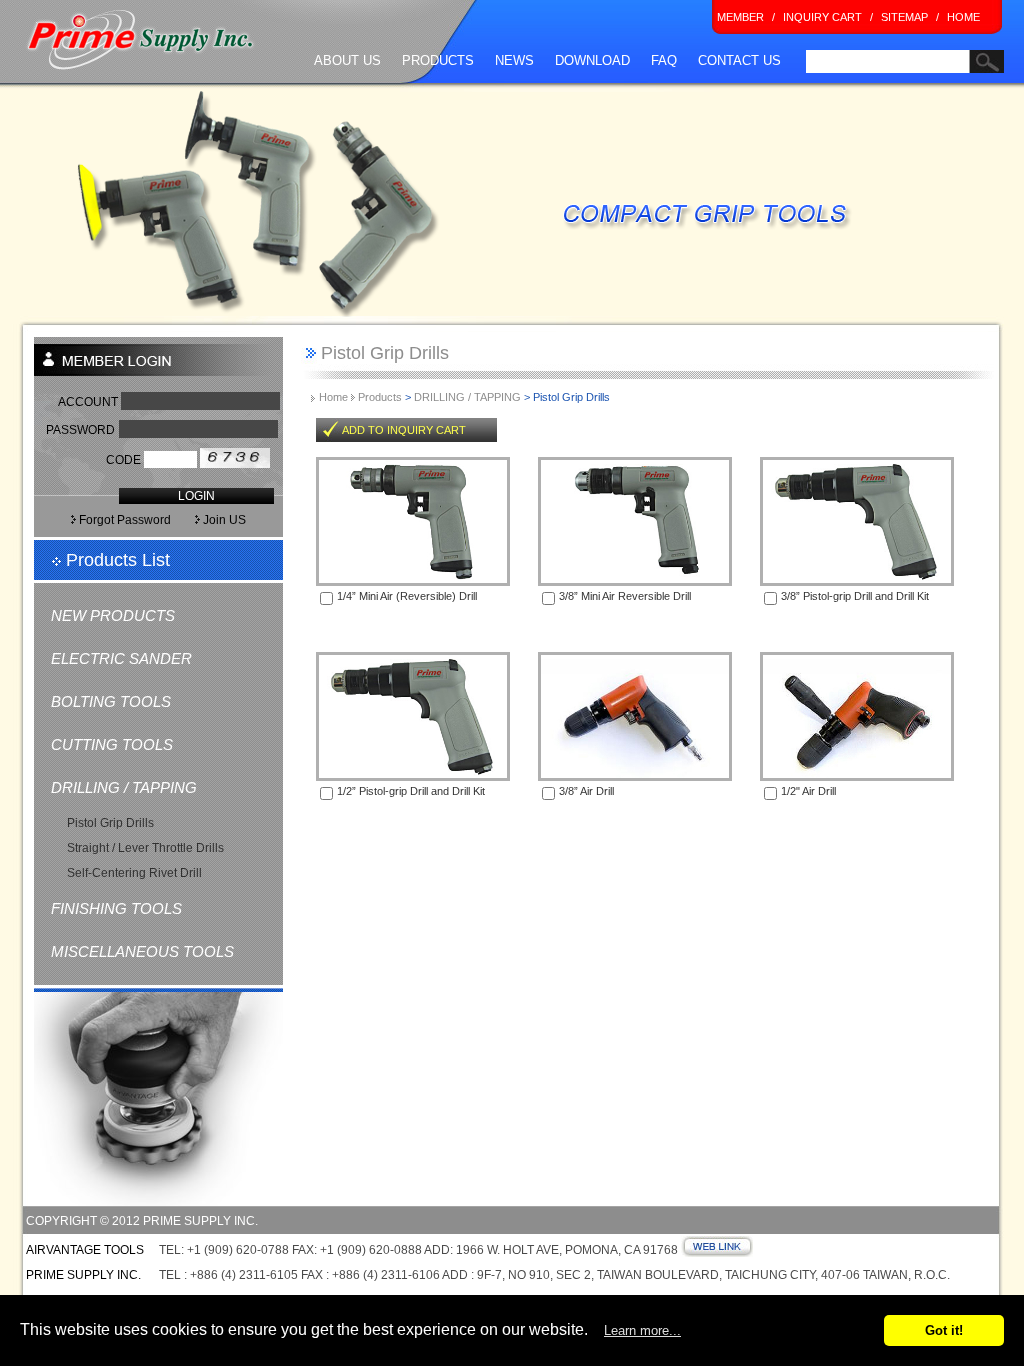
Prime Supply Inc (141, 40)
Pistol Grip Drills (110, 823)
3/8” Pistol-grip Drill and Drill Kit (855, 596)
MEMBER (740, 17)
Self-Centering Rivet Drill (134, 873)
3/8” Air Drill (586, 791)
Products (380, 397)
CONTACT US (739, 60)
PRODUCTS (438, 60)
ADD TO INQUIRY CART (404, 430)
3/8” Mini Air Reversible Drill (625, 596)
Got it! (944, 1330)
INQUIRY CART (822, 17)
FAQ (664, 60)
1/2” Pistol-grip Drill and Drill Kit (411, 791)
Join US (236, 520)
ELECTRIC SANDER (121, 658)
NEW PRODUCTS (113, 615)
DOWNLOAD (592, 60)
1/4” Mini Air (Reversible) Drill (407, 596)
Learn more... (642, 1330)
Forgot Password (123, 520)
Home (335, 397)
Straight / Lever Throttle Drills (145, 848)
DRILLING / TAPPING (124, 787)
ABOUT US (347, 60)
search (822, 84)
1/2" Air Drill (808, 791)
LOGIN (196, 496)
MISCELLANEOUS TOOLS (142, 951)
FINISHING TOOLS (116, 908)
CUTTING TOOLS (112, 744)
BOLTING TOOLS (111, 701)
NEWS (514, 60)
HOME (963, 17)
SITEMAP (904, 17)
